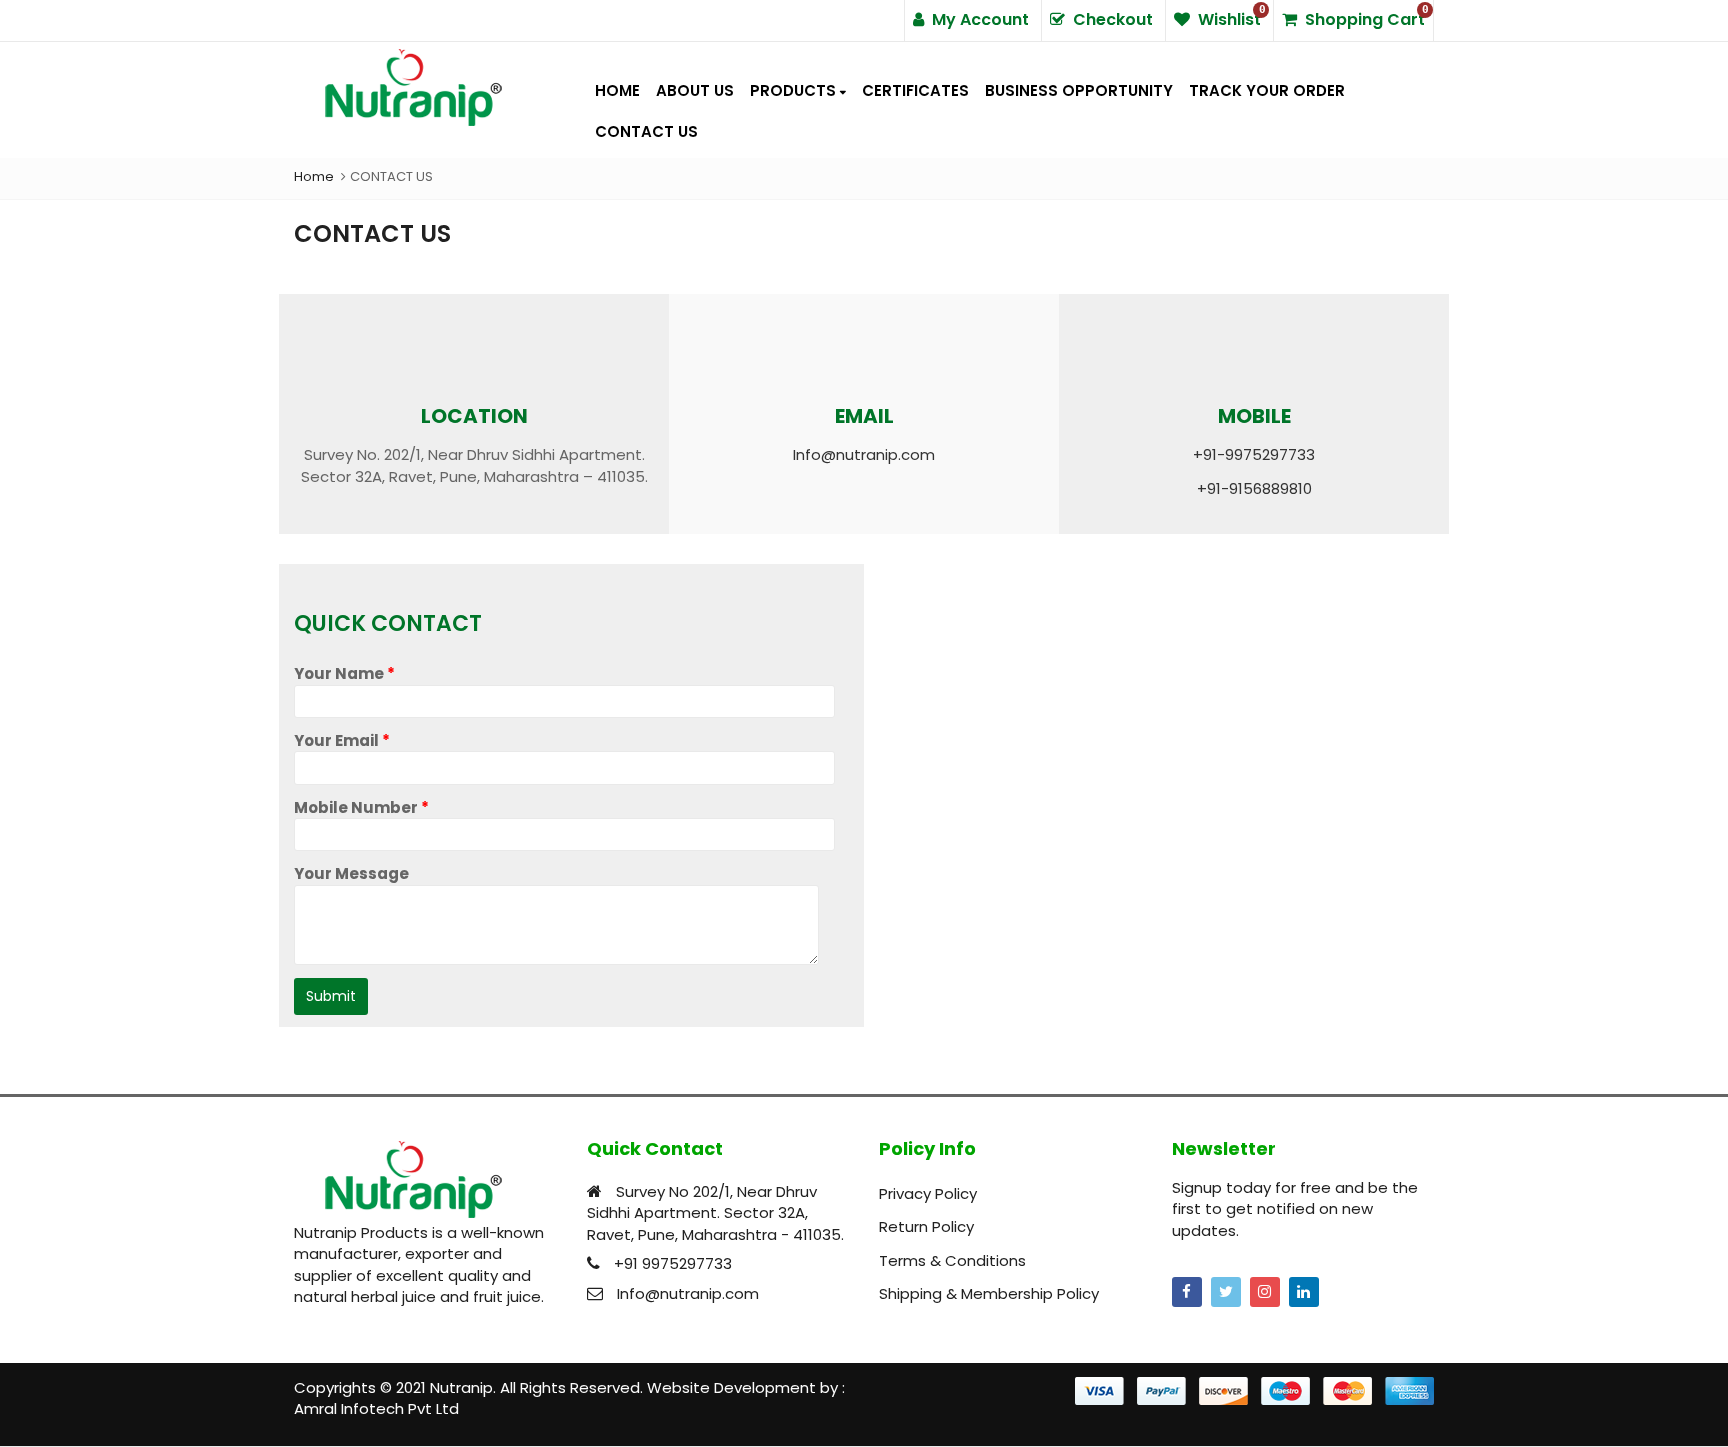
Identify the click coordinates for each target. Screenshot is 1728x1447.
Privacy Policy (928, 1193)
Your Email (342, 740)
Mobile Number (361, 807)
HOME (617, 90)
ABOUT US (695, 90)
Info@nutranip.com (864, 454)
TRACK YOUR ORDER (1267, 90)
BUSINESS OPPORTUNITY (1079, 90)
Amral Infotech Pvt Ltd (376, 1408)
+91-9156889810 (1254, 488)
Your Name (344, 673)
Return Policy (926, 1226)
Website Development (731, 1387)
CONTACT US (646, 131)
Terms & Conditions (952, 1260)
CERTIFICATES (915, 90)
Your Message (351, 873)
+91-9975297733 (1254, 454)
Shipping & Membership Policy (989, 1293)
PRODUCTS (795, 90)
